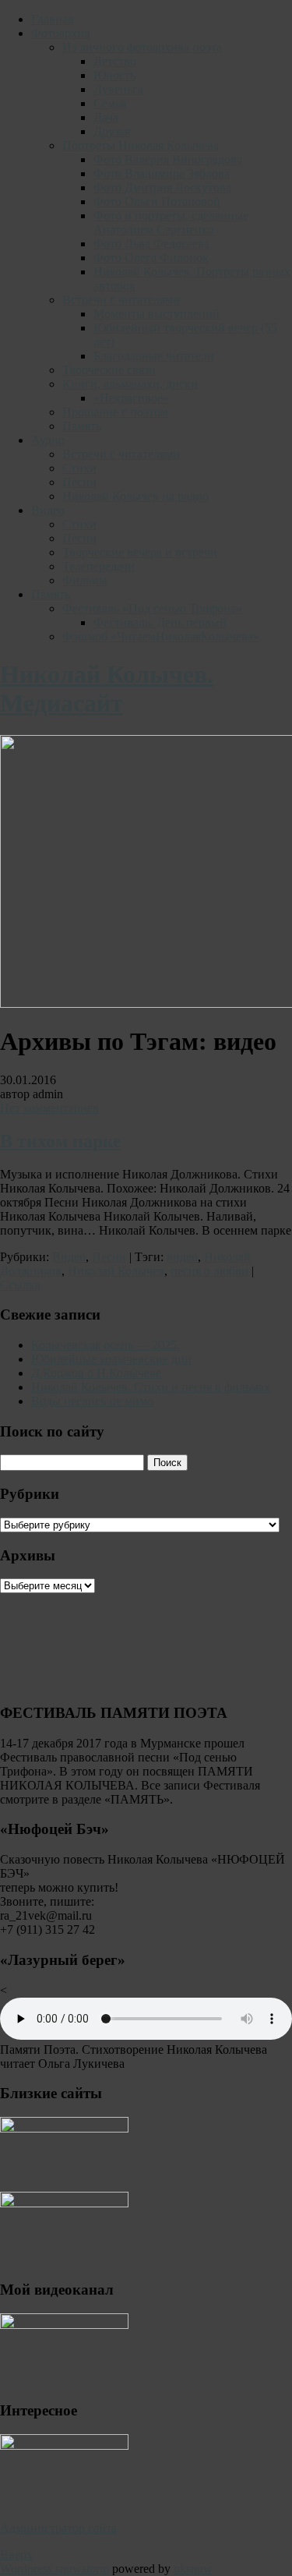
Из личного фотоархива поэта (142, 47)
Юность (114, 75)
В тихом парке (61, 1141)
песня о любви (209, 1271)
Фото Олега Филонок (151, 258)
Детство (115, 61)
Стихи (79, 468)
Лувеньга (118, 89)
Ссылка (20, 1285)
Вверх (16, 2555)
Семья (110, 103)
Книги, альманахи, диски (130, 384)
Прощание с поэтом (115, 412)
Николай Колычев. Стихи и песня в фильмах (151, 1387)
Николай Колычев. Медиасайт (107, 689)
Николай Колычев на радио (135, 496)
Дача (106, 117)
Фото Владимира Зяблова (162, 173)
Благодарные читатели (154, 356)
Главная (52, 19)
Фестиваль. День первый (160, 622)
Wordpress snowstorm (55, 2569)
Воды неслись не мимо (92, 1401)
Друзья (112, 131)
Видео (48, 510)
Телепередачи (99, 566)
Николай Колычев (116, 1271)
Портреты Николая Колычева (141, 145)
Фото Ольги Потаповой (157, 201)
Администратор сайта (58, 2528)
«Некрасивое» (131, 398)
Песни (79, 482)
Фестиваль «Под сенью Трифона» (152, 608)
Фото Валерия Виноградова (168, 159)
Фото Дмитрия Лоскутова (162, 187)
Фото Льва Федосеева (151, 244)
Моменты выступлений (157, 314)
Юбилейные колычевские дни (111, 1359)
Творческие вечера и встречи (140, 552)
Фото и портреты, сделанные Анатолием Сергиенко (171, 223)
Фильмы (85, 580)
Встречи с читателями (121, 300)
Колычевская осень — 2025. (106, 1345)
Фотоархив (61, 33)
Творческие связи (109, 370)
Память (82, 426)
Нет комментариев (49, 1108)
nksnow (193, 2569)
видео (182, 1257)
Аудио (48, 440)
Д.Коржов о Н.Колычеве (96, 1373)
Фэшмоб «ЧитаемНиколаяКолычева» (161, 636)
